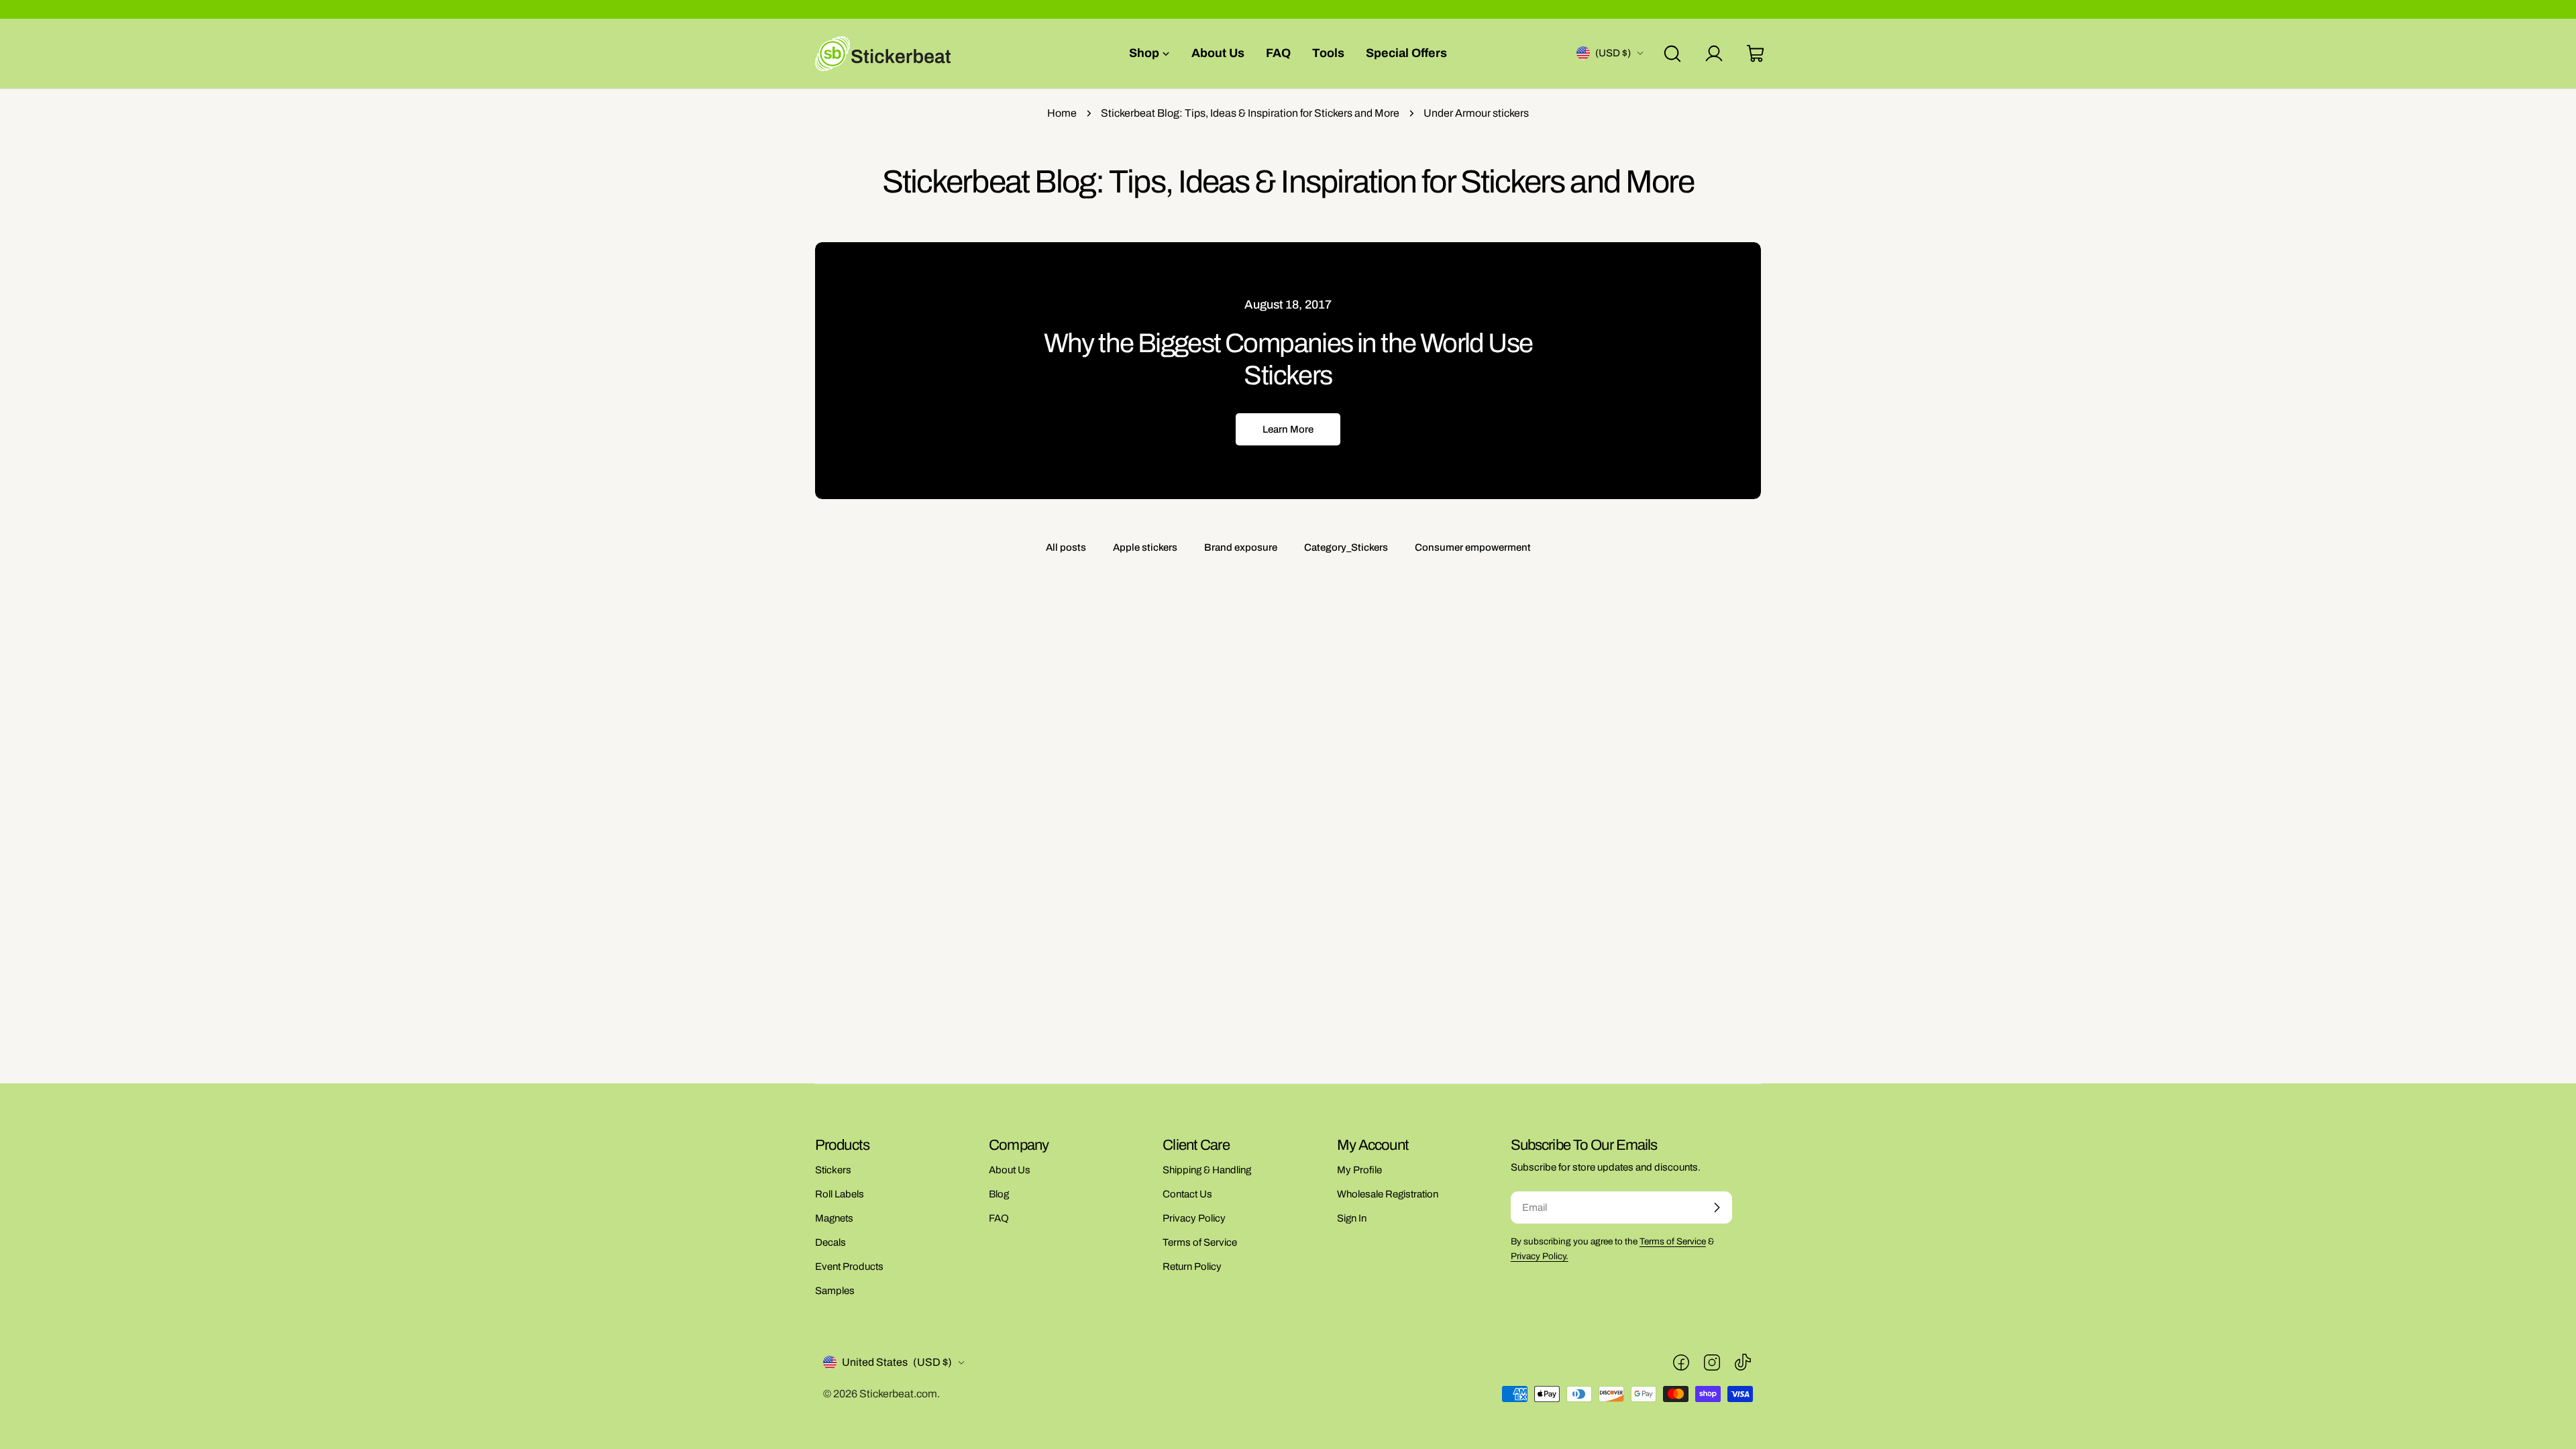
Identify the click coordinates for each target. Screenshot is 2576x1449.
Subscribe (1288, 745)
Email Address (1227, 635)
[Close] (1406, 516)
